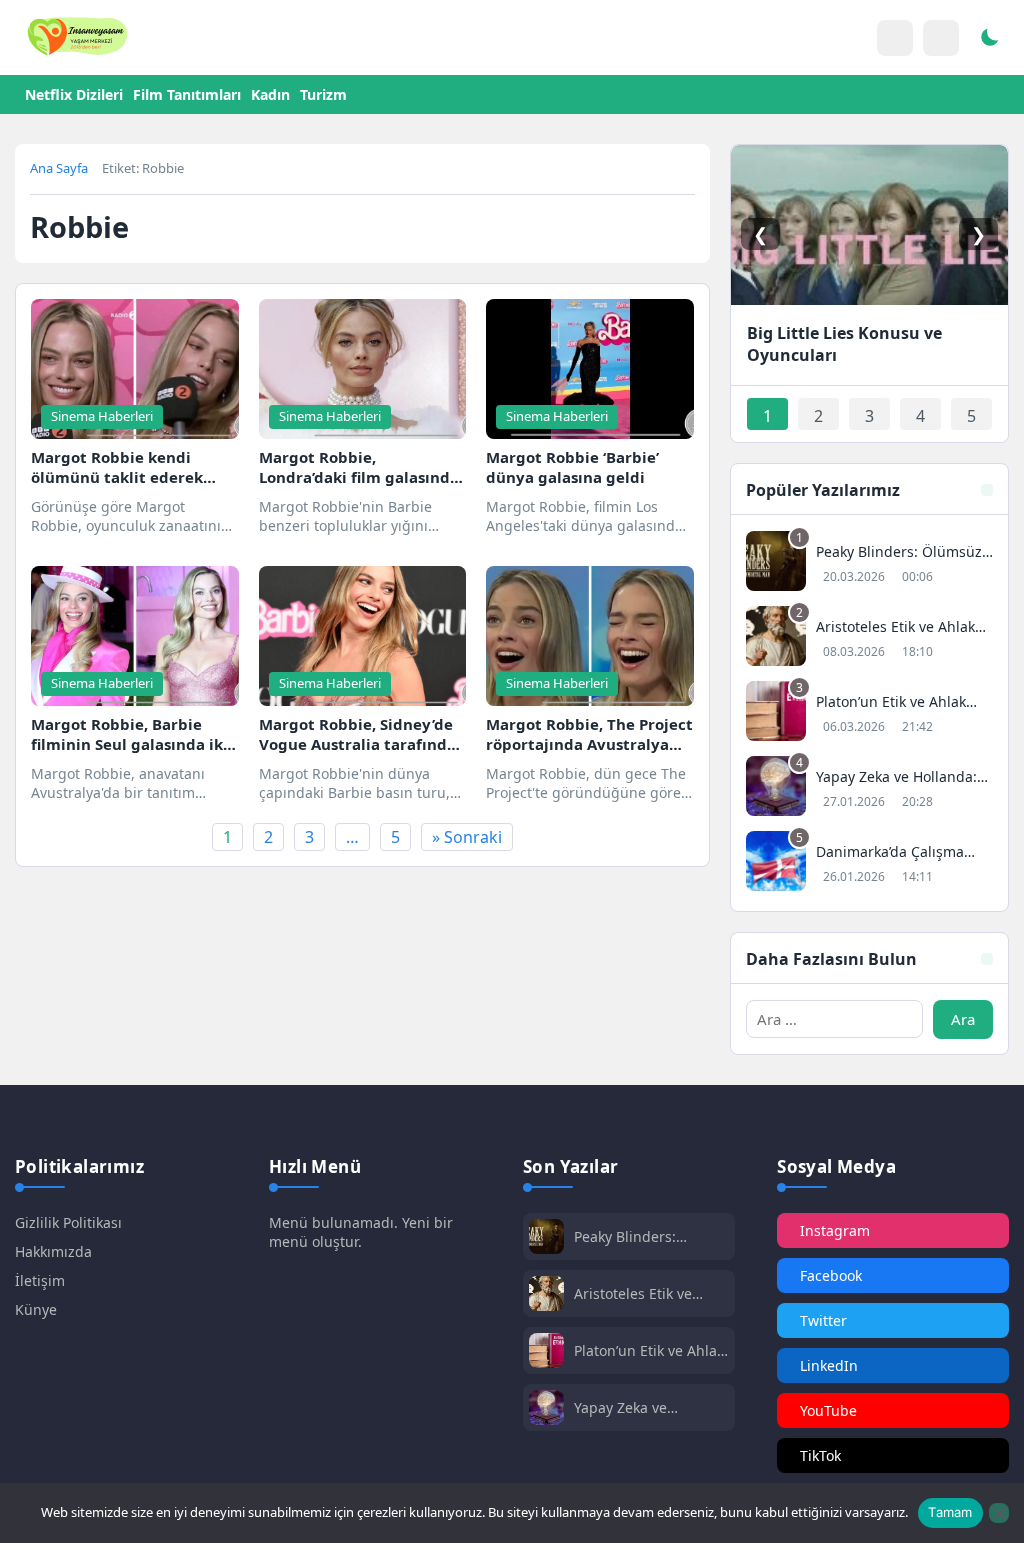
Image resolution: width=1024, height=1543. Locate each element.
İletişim (40, 1280)
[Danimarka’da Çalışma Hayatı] (869, 863)
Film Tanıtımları (187, 94)
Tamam (950, 1512)
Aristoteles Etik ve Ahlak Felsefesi (633, 1293)
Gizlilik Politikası (68, 1222)
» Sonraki (467, 837)
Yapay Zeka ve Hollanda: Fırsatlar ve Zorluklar (645, 1407)
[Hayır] (999, 1513)
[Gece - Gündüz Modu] (989, 40)
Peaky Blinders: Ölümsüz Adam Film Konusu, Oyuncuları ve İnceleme (650, 1236)
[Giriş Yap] (895, 38)
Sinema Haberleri (102, 416)
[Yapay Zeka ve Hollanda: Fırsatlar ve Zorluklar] (869, 788)
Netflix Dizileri (74, 94)
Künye (36, 1309)
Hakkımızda (53, 1251)
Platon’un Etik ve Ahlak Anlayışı (649, 1350)
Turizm (323, 94)
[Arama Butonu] (941, 38)
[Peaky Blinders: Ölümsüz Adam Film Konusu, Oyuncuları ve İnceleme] (869, 563)
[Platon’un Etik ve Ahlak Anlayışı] (869, 713)
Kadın (270, 94)
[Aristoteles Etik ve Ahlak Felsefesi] (869, 638)
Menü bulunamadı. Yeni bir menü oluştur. (361, 1232)
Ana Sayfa (59, 168)
